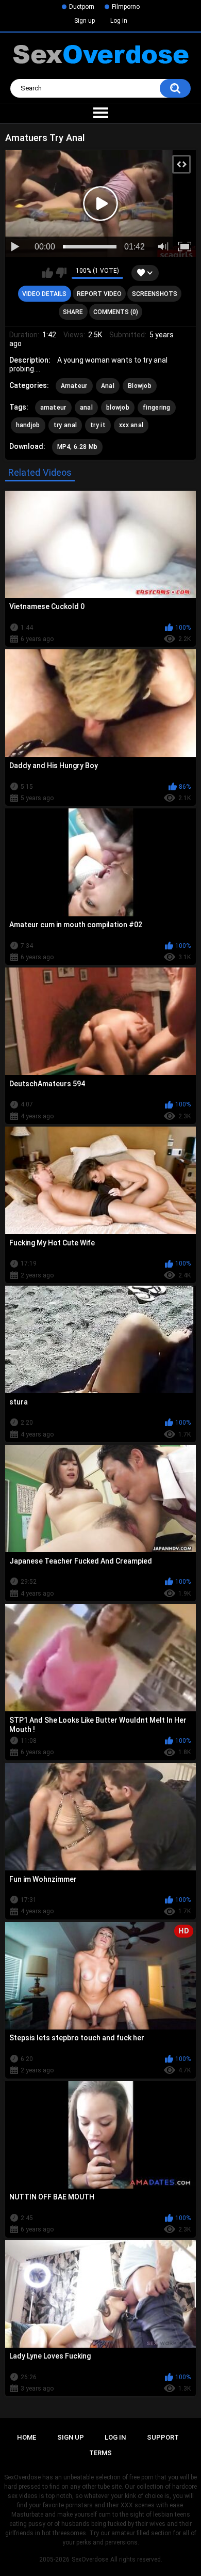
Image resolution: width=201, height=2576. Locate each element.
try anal (65, 425)
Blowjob (140, 386)
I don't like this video (61, 273)
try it (98, 425)
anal (86, 408)
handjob (28, 425)
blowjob (118, 408)
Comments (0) (116, 312)
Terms (100, 2453)
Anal (108, 386)
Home (27, 2437)
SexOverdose (90, 2559)
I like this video (48, 273)
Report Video (99, 294)
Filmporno (126, 7)
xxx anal (131, 425)
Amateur (74, 386)
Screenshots (155, 294)
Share (73, 312)
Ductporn (82, 7)
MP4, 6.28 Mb (78, 447)
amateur (53, 408)
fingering (157, 408)
